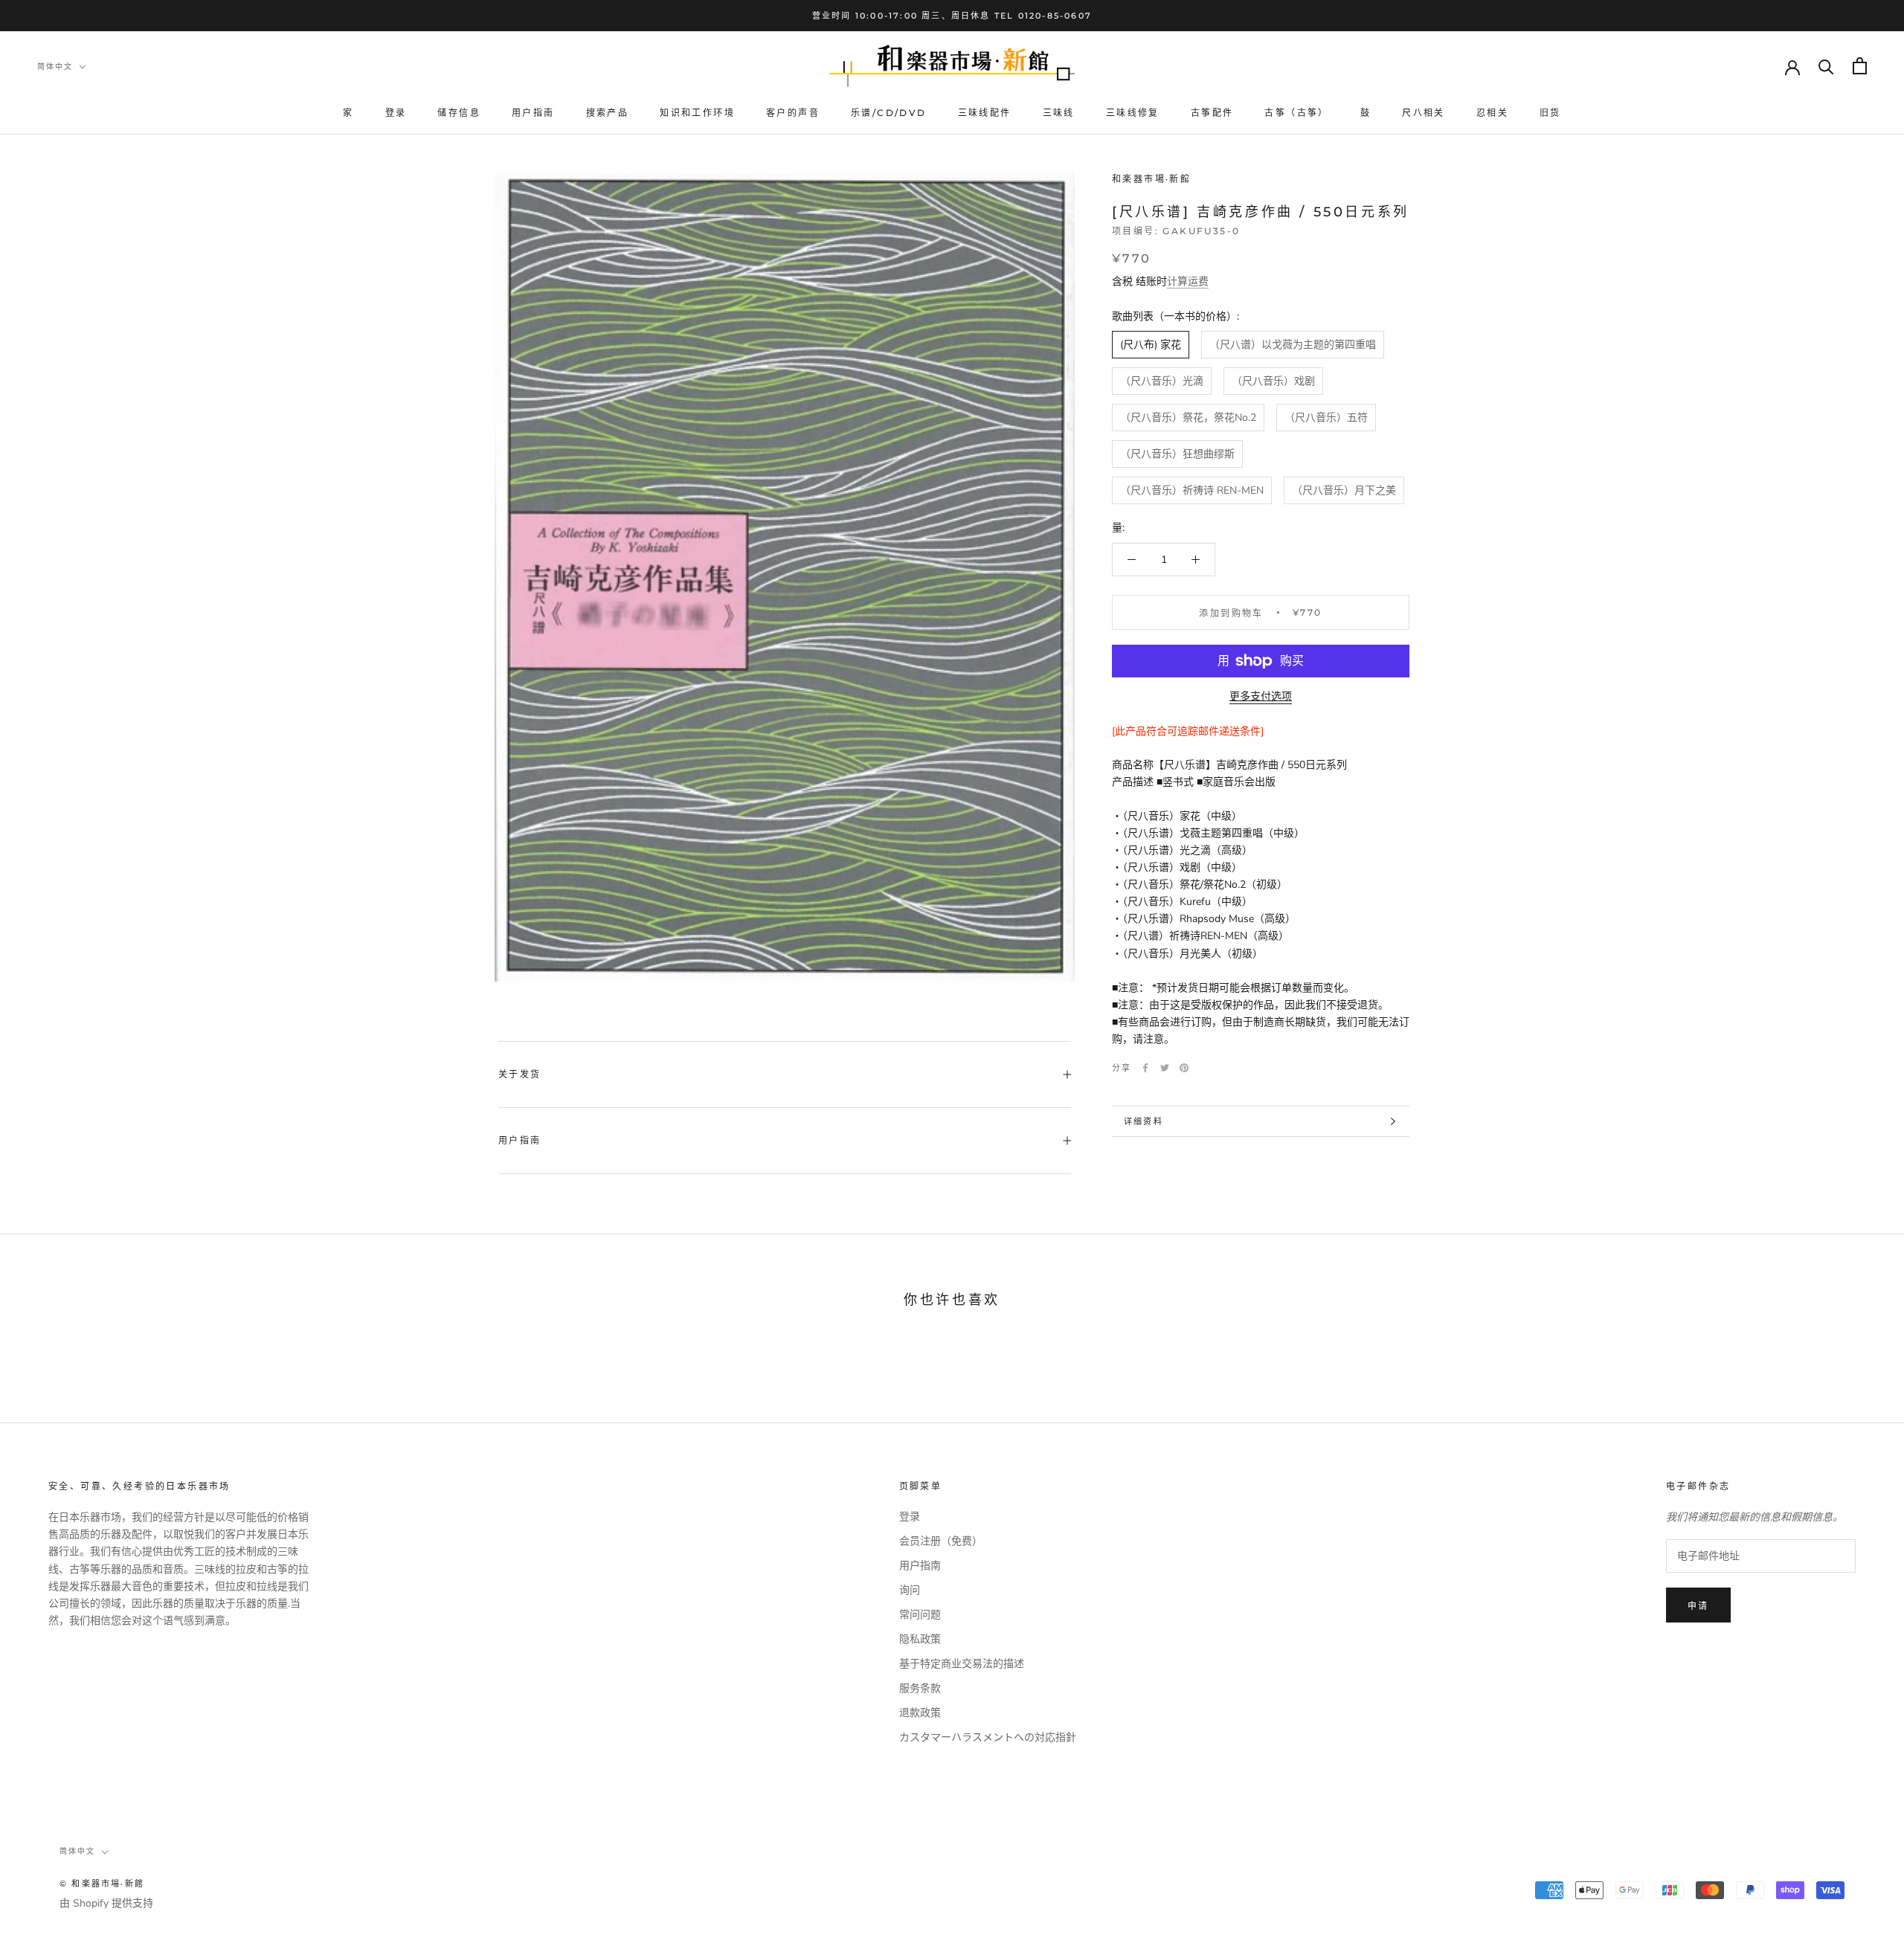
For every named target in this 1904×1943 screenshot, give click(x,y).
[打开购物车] (1860, 66)
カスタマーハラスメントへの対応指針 (988, 1737)
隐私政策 (920, 1639)
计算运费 (1188, 281)
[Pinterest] (1184, 1068)
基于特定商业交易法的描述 (962, 1664)
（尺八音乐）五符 (1326, 418)
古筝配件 (1212, 113)
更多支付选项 (1261, 696)
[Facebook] (1145, 1068)
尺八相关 (1424, 113)
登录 (396, 113)
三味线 (1059, 113)
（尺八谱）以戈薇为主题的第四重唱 (1293, 345)
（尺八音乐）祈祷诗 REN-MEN (1192, 490)
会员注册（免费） (941, 1541)
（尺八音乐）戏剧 (1273, 381)
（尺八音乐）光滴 (1162, 381)
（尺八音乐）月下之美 (1344, 490)
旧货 (1550, 113)
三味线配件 (985, 113)
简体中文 (55, 67)
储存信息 (459, 113)
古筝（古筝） (1296, 113)
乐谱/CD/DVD (889, 113)
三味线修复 (1133, 113)
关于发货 (520, 1074)
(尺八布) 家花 (1151, 345)
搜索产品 (608, 113)
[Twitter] (1165, 1068)
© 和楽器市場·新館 (102, 1884)
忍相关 (1492, 113)
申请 (1698, 1606)
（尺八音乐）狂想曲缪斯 (1177, 454)
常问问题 (920, 1615)
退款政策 (920, 1713)
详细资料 (1144, 1121)
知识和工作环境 (697, 113)
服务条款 (920, 1688)
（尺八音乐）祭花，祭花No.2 (1188, 418)
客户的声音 (793, 113)
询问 (910, 1590)
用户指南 (533, 113)
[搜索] (1826, 66)
